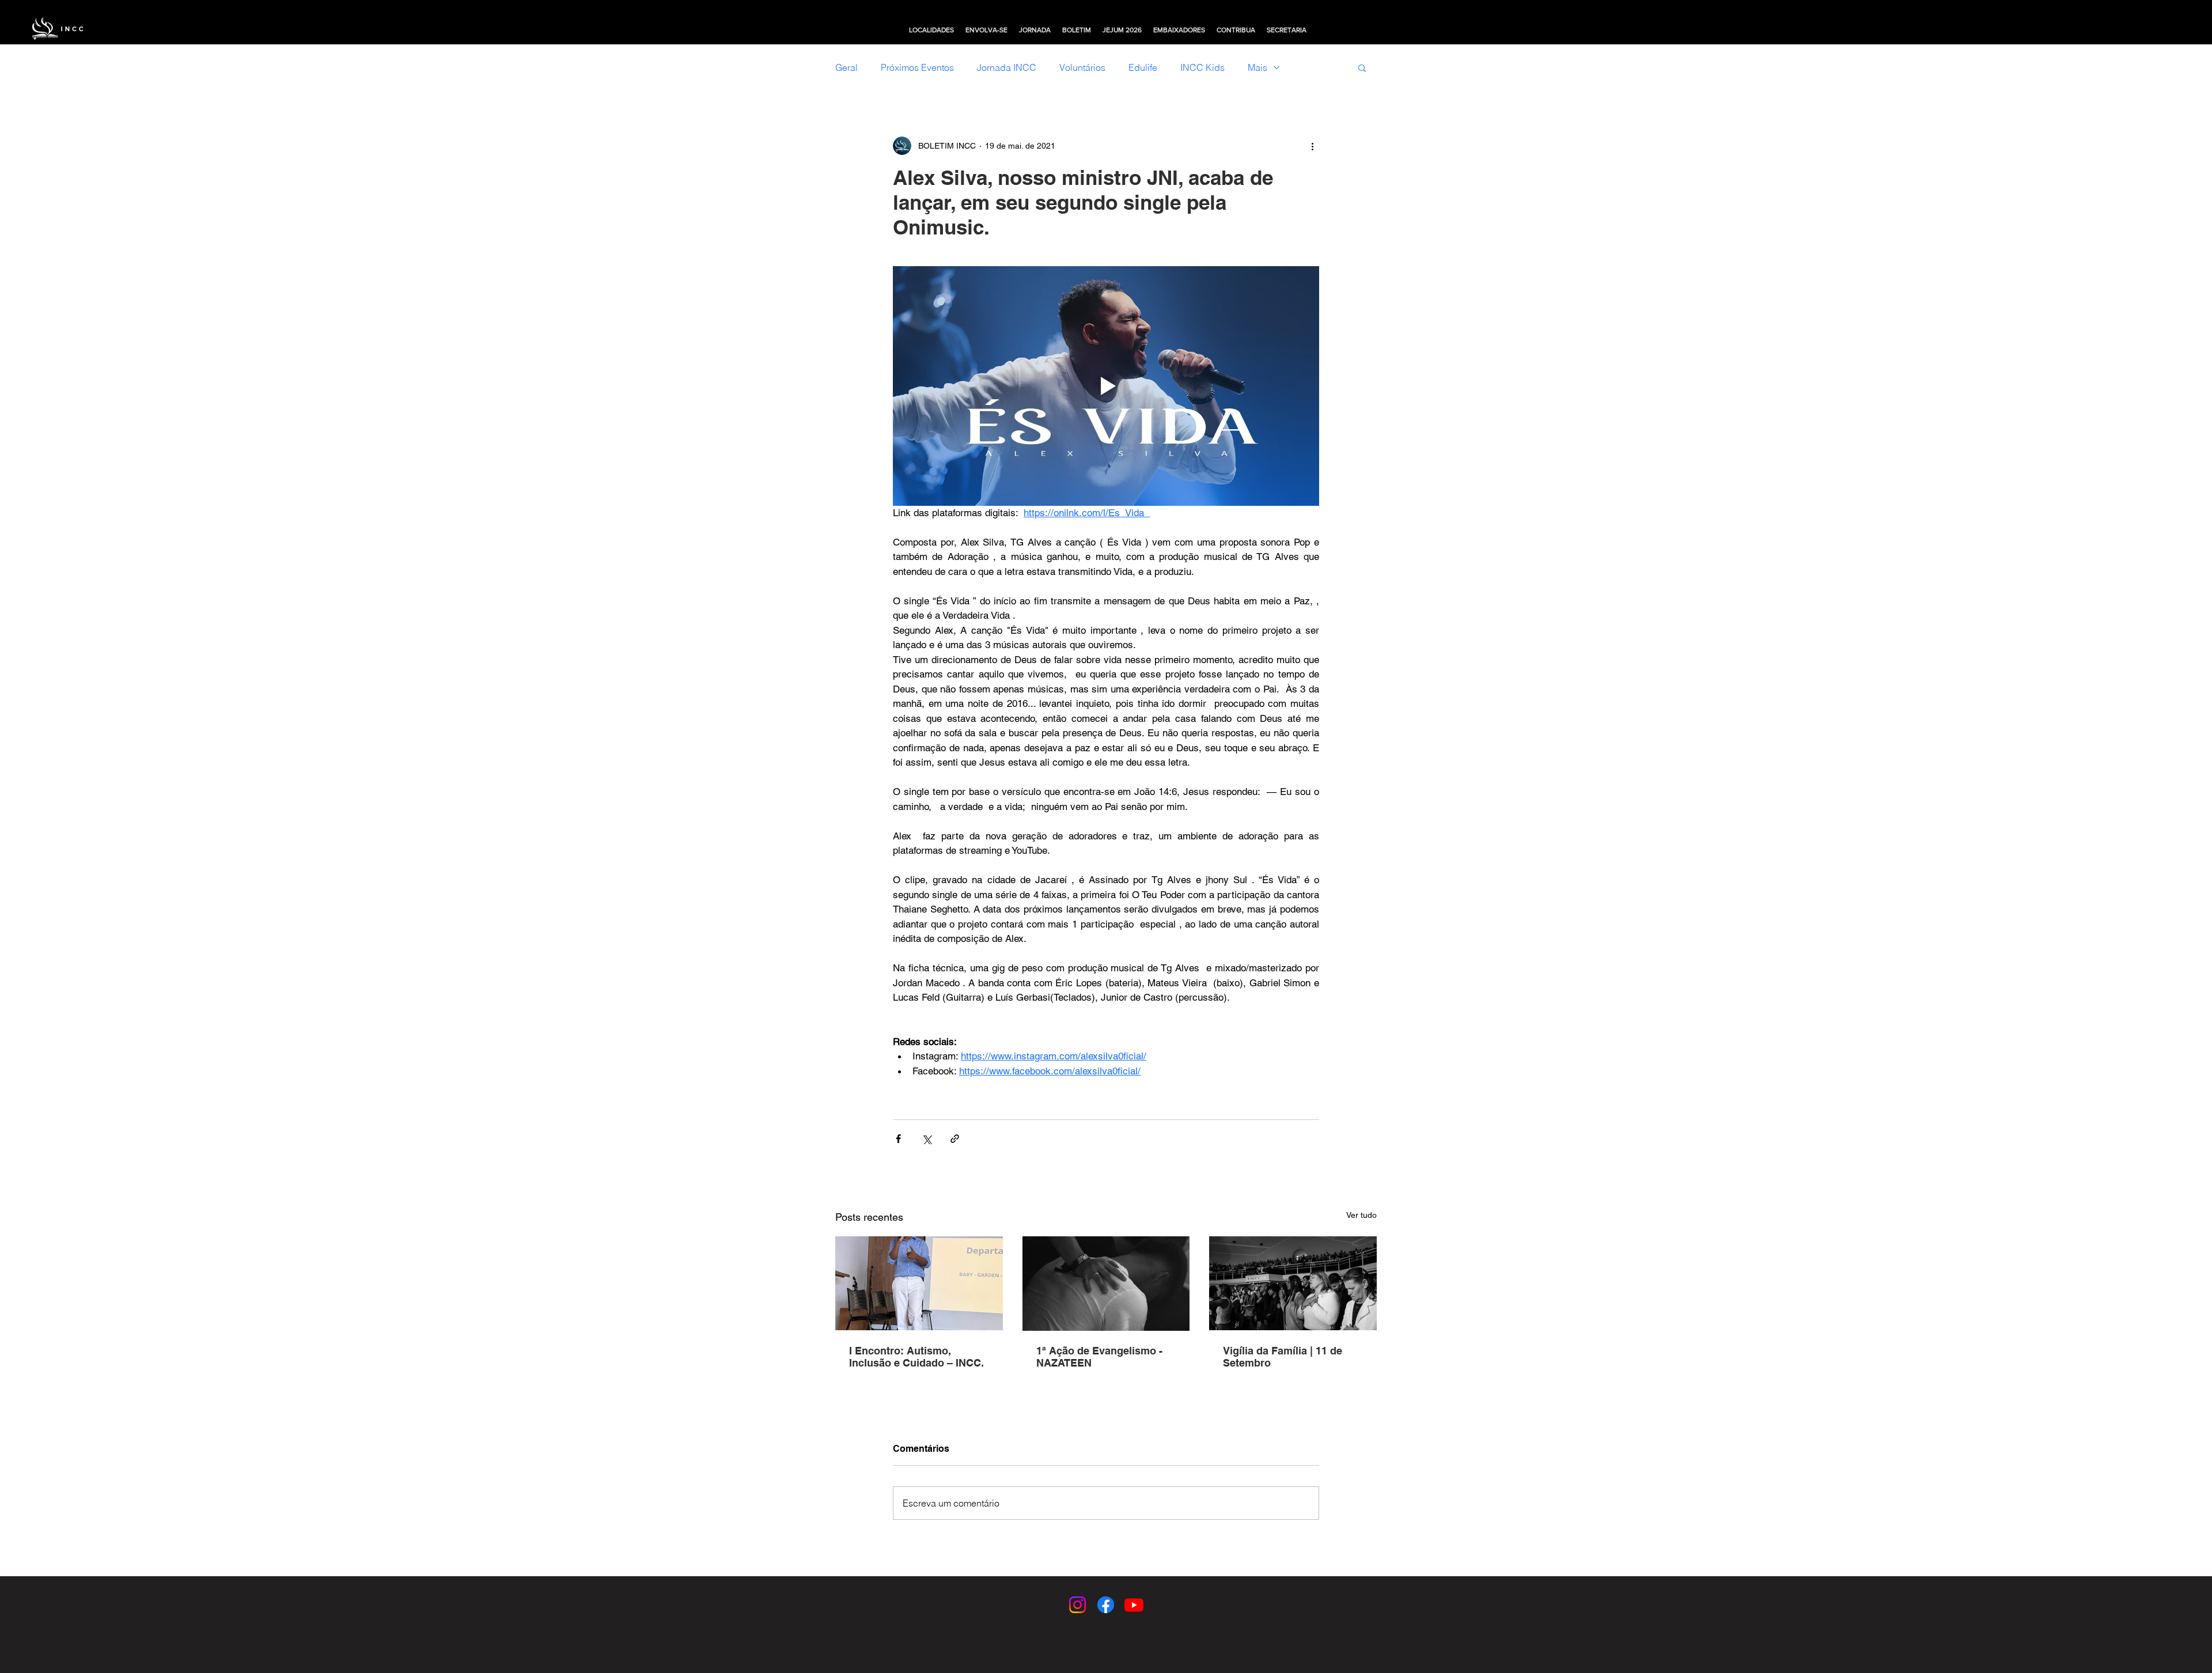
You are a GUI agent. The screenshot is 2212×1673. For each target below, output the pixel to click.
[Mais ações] (1312, 146)
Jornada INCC (1007, 67)
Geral (846, 67)
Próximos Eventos (917, 67)
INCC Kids (1202, 67)
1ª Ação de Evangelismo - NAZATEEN (1099, 1357)
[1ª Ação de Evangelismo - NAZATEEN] (1106, 1284)
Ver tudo (1361, 1215)
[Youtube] (1134, 1605)
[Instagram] (1077, 1605)
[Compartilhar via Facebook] (898, 1139)
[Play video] (1106, 386)
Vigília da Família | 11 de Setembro (1283, 1357)
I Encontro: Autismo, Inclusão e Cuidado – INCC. (916, 1357)
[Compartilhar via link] (955, 1139)
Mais (1257, 67)
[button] (931, 30)
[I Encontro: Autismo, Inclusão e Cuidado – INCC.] (919, 1283)
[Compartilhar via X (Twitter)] (927, 1139)
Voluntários (1082, 67)
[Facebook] (1106, 1605)
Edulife (1143, 67)
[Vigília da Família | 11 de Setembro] (1293, 1283)
